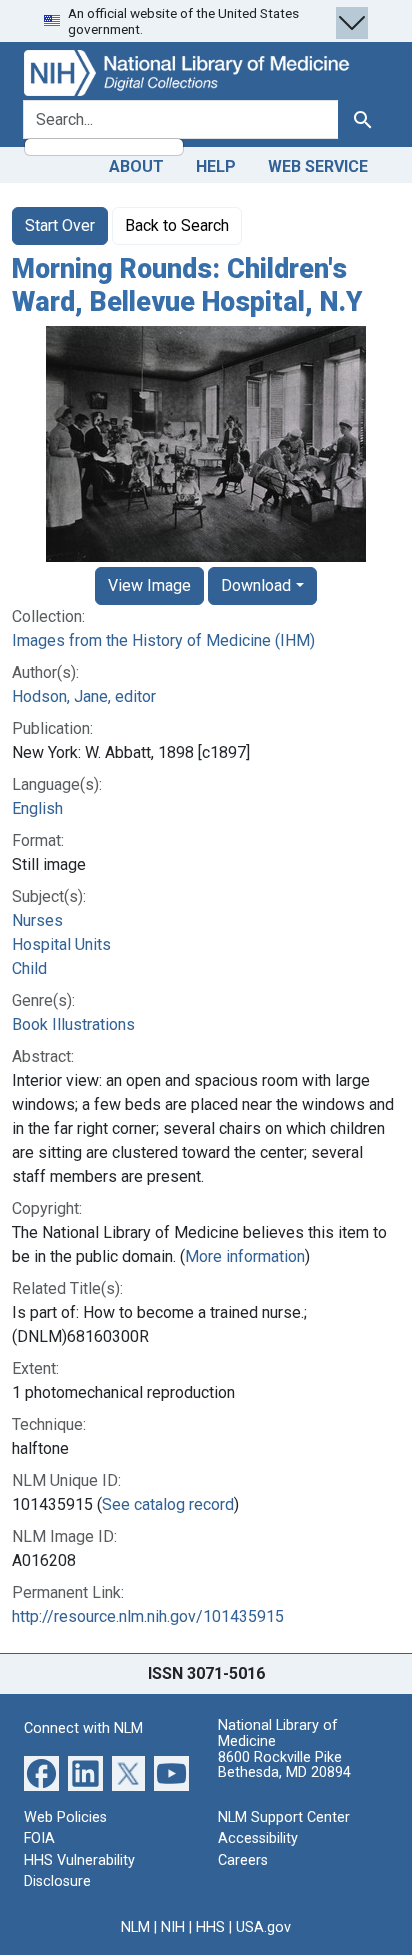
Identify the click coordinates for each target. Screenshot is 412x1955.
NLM (135, 1927)
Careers (243, 1860)
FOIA (39, 1838)
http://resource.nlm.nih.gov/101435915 (148, 1616)
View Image (149, 585)
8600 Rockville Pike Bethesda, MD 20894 (284, 1765)
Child (29, 968)
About (136, 166)
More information (245, 1256)
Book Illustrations (73, 1024)
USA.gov (263, 1927)
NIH (173, 1927)
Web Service (318, 166)
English (37, 808)
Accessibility (258, 1838)
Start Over (60, 225)
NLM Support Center (284, 1817)
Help (216, 166)
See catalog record (168, 1504)
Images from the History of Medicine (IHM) (163, 640)
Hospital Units (61, 944)
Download (256, 585)
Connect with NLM (83, 1728)
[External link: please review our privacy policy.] (41, 1771)
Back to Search (177, 225)
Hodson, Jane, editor (84, 696)
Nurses (37, 920)
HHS (210, 1927)
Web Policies (65, 1817)
